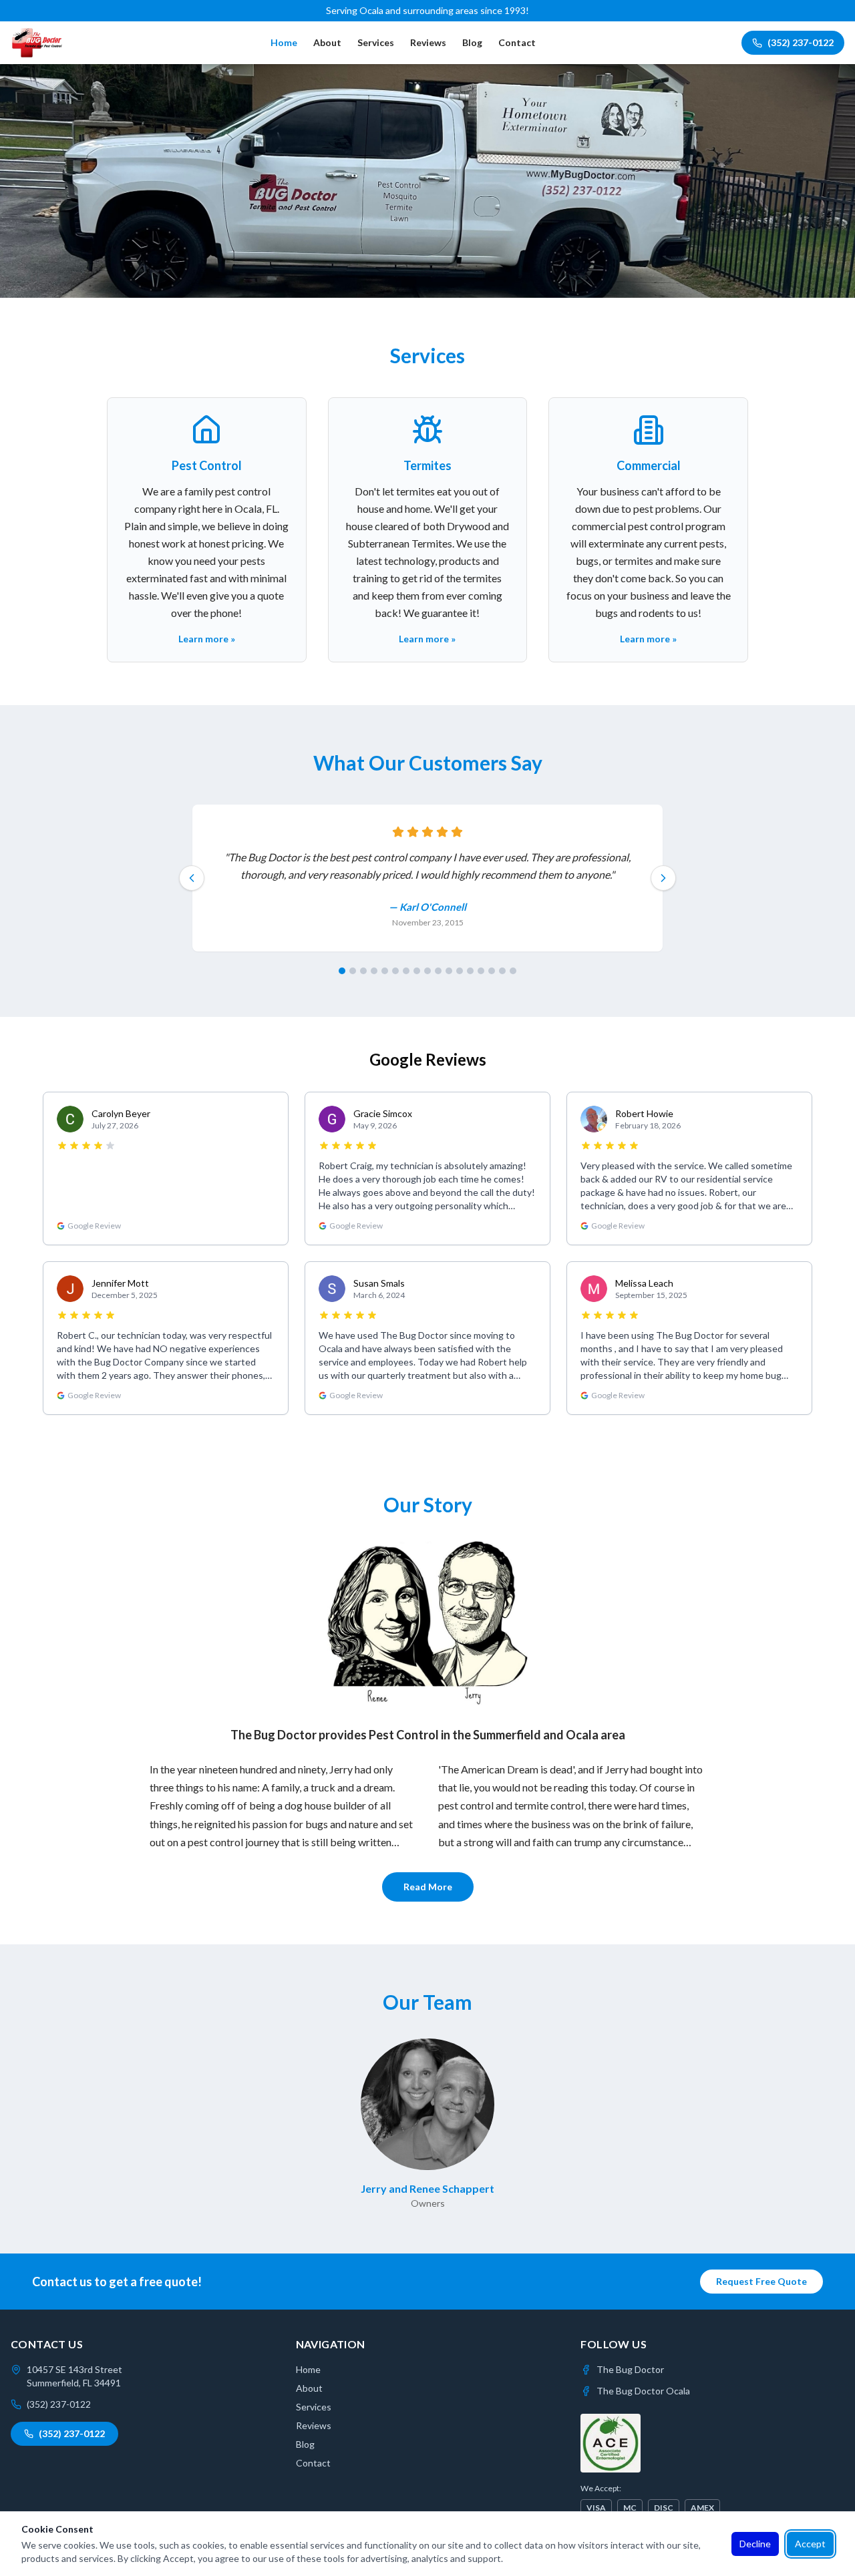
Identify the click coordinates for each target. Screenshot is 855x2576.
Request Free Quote (761, 2281)
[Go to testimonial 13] (470, 971)
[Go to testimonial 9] (427, 971)
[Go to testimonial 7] (406, 971)
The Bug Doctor (630, 2369)
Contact (517, 42)
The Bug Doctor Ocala (643, 2391)
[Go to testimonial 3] (363, 971)
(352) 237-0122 (801, 42)
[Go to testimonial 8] (417, 971)
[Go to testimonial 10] (438, 971)
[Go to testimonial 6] (395, 971)
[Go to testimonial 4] (374, 971)
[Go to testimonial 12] (460, 971)
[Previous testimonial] (192, 878)
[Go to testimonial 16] (502, 971)
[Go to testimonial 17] (513, 971)
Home (284, 42)
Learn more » (207, 639)
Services (376, 42)
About (327, 42)
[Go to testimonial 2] (353, 971)
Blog (472, 42)
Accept (810, 2544)
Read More (428, 1887)
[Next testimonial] (663, 878)
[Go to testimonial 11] (449, 971)
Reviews (428, 42)
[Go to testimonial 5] (385, 971)
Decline (755, 2544)
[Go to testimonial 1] (342, 971)
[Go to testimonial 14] (481, 971)
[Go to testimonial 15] (492, 971)
